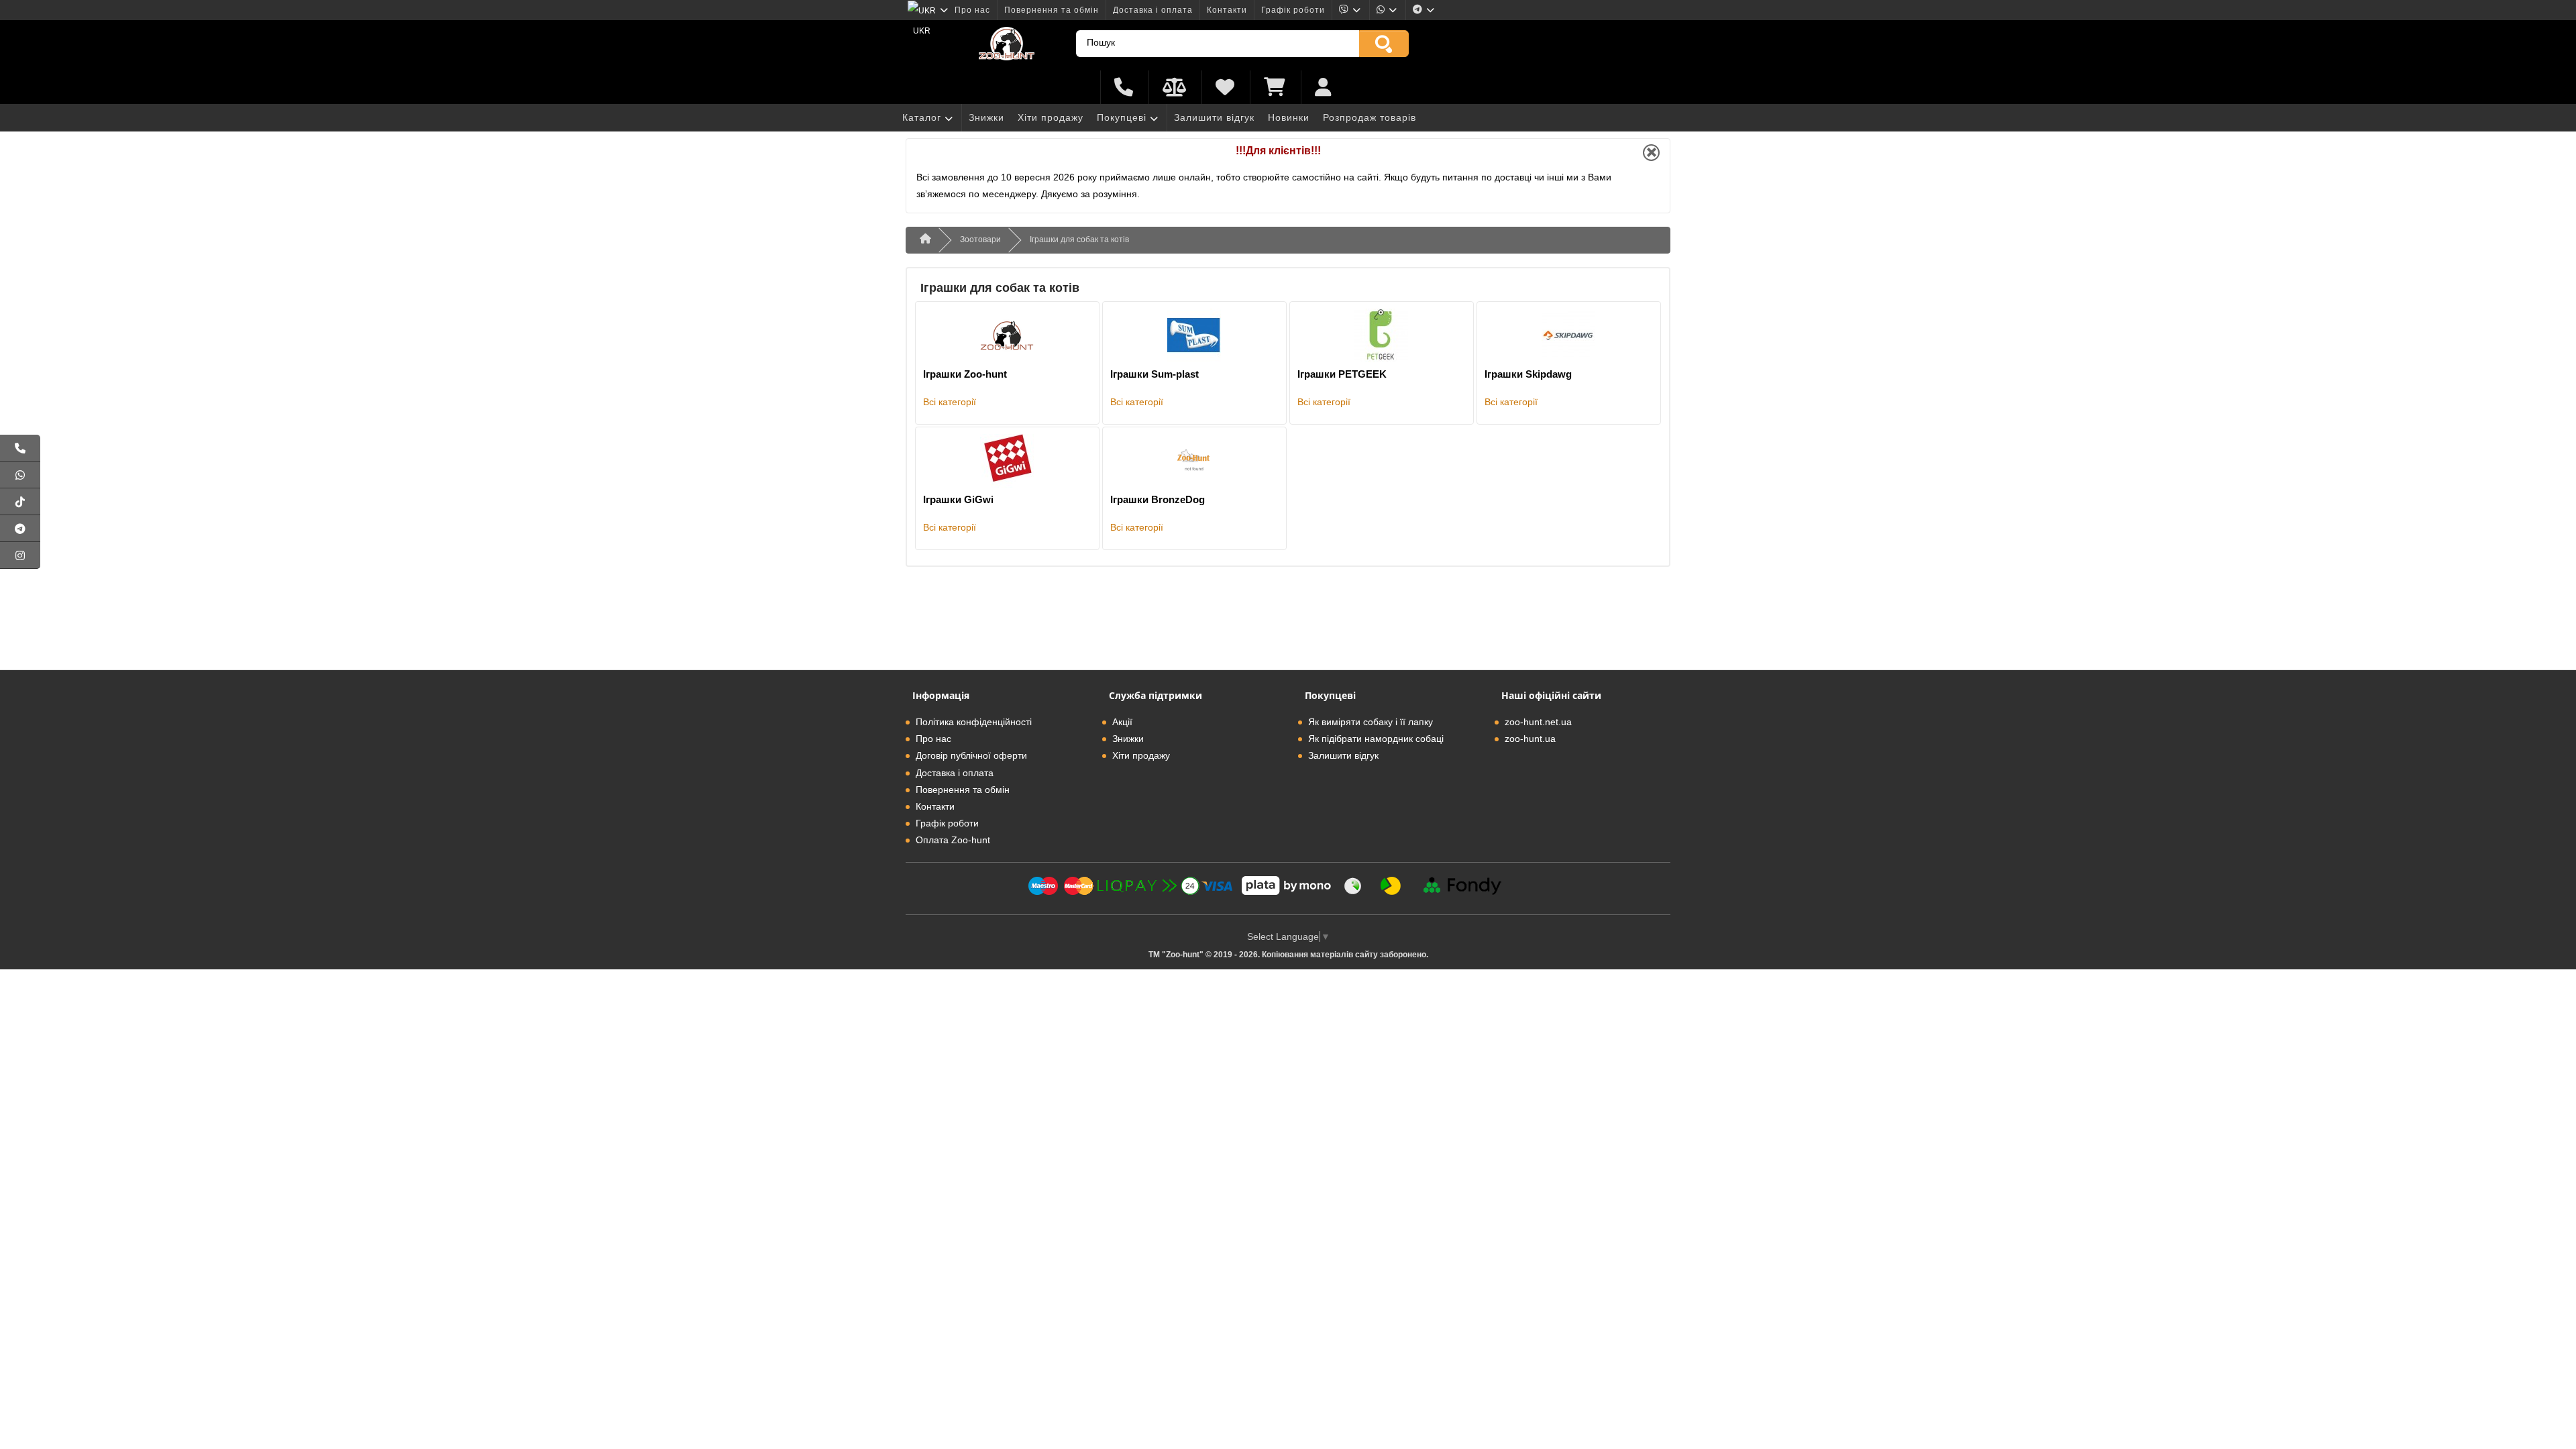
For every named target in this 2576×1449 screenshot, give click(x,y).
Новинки (1289, 117)
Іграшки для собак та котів (1079, 239)
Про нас (972, 10)
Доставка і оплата (1153, 10)
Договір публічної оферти (971, 755)
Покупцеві (1122, 117)
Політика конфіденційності (974, 722)
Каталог (922, 117)
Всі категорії (950, 402)
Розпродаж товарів (1370, 117)
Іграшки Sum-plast (1155, 374)
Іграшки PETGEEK (1342, 374)
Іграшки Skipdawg (1528, 374)
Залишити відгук (1214, 117)
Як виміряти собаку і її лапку (1371, 722)
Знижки (986, 117)
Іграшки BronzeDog (1158, 499)
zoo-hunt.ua (1530, 739)
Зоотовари (980, 239)
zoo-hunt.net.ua (1538, 722)
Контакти (1227, 10)
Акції (1122, 722)
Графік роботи (1293, 10)
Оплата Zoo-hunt (953, 840)
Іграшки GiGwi (958, 499)
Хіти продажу (1051, 117)
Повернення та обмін (1052, 10)
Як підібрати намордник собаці (1376, 739)
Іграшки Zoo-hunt (965, 374)
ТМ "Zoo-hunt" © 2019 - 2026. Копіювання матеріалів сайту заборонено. (1288, 955)
